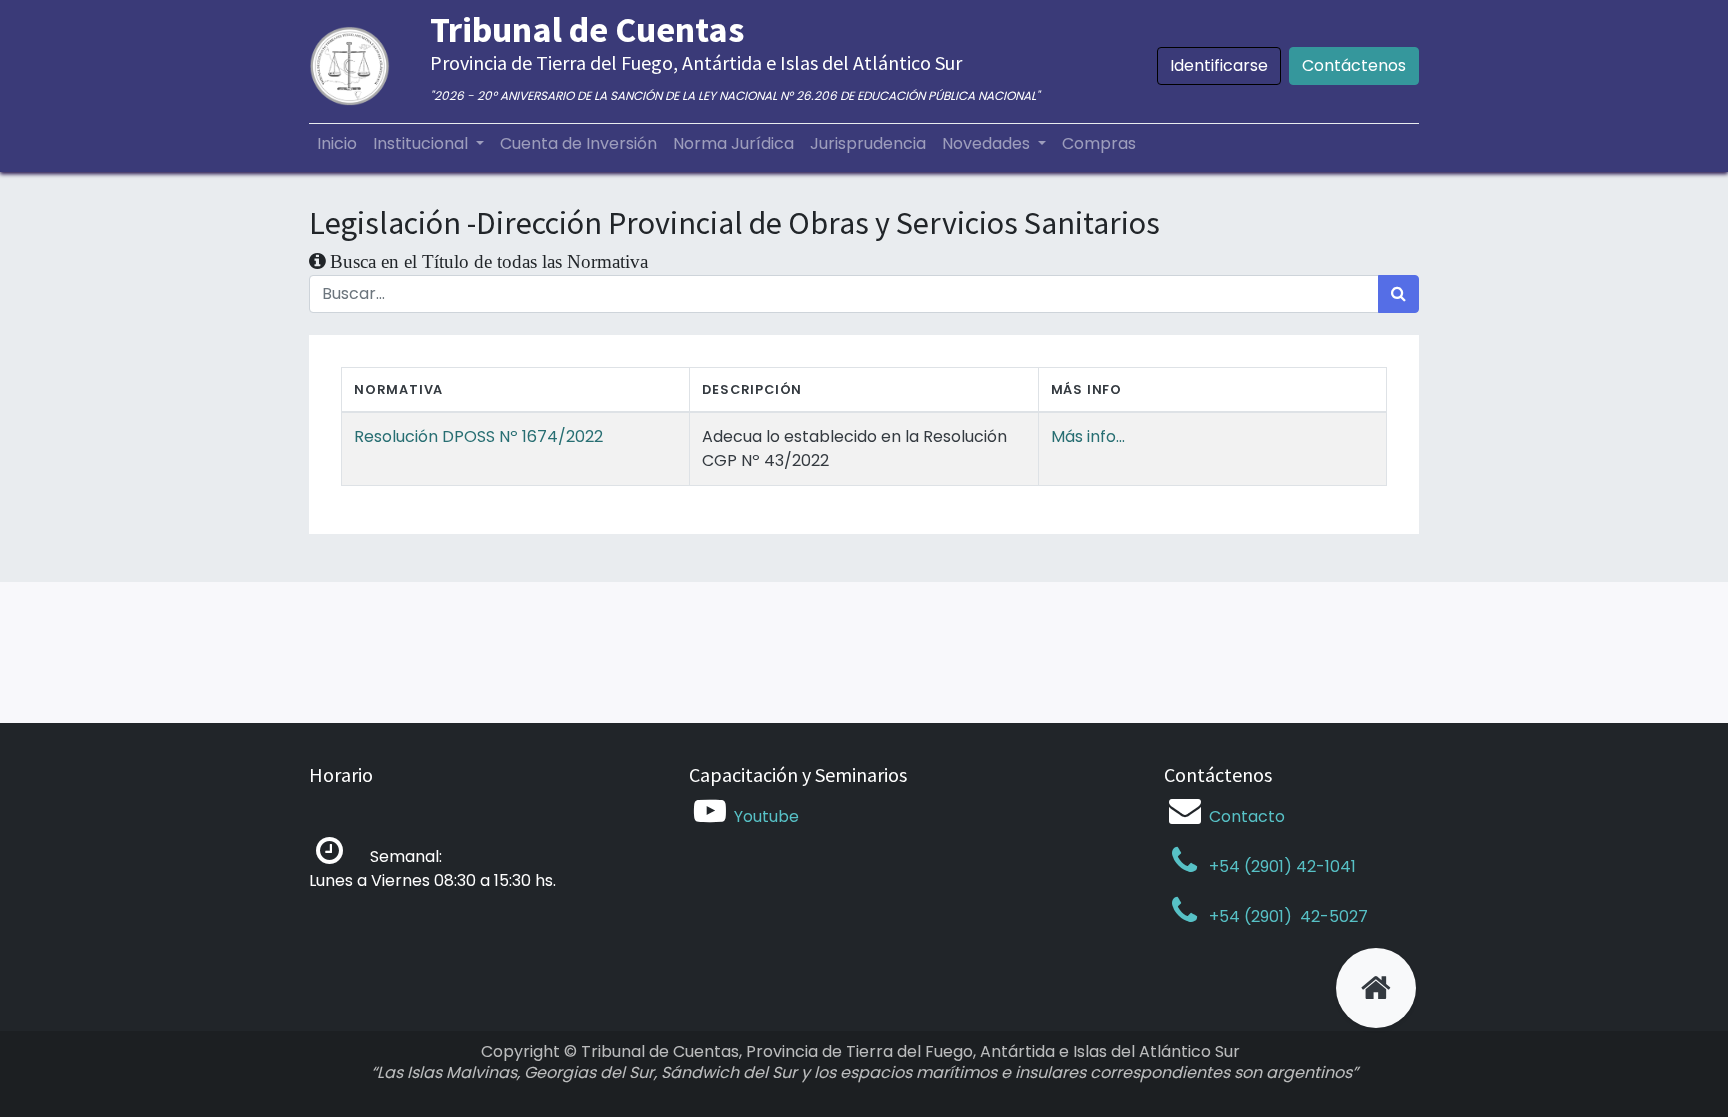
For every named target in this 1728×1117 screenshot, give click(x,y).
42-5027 (1332, 916)
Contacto (1247, 816)
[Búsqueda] (1398, 294)
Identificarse (1219, 65)
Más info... (1088, 436)
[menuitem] (337, 144)
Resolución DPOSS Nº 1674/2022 (478, 436)
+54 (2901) (1250, 916)
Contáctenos (1354, 65)
